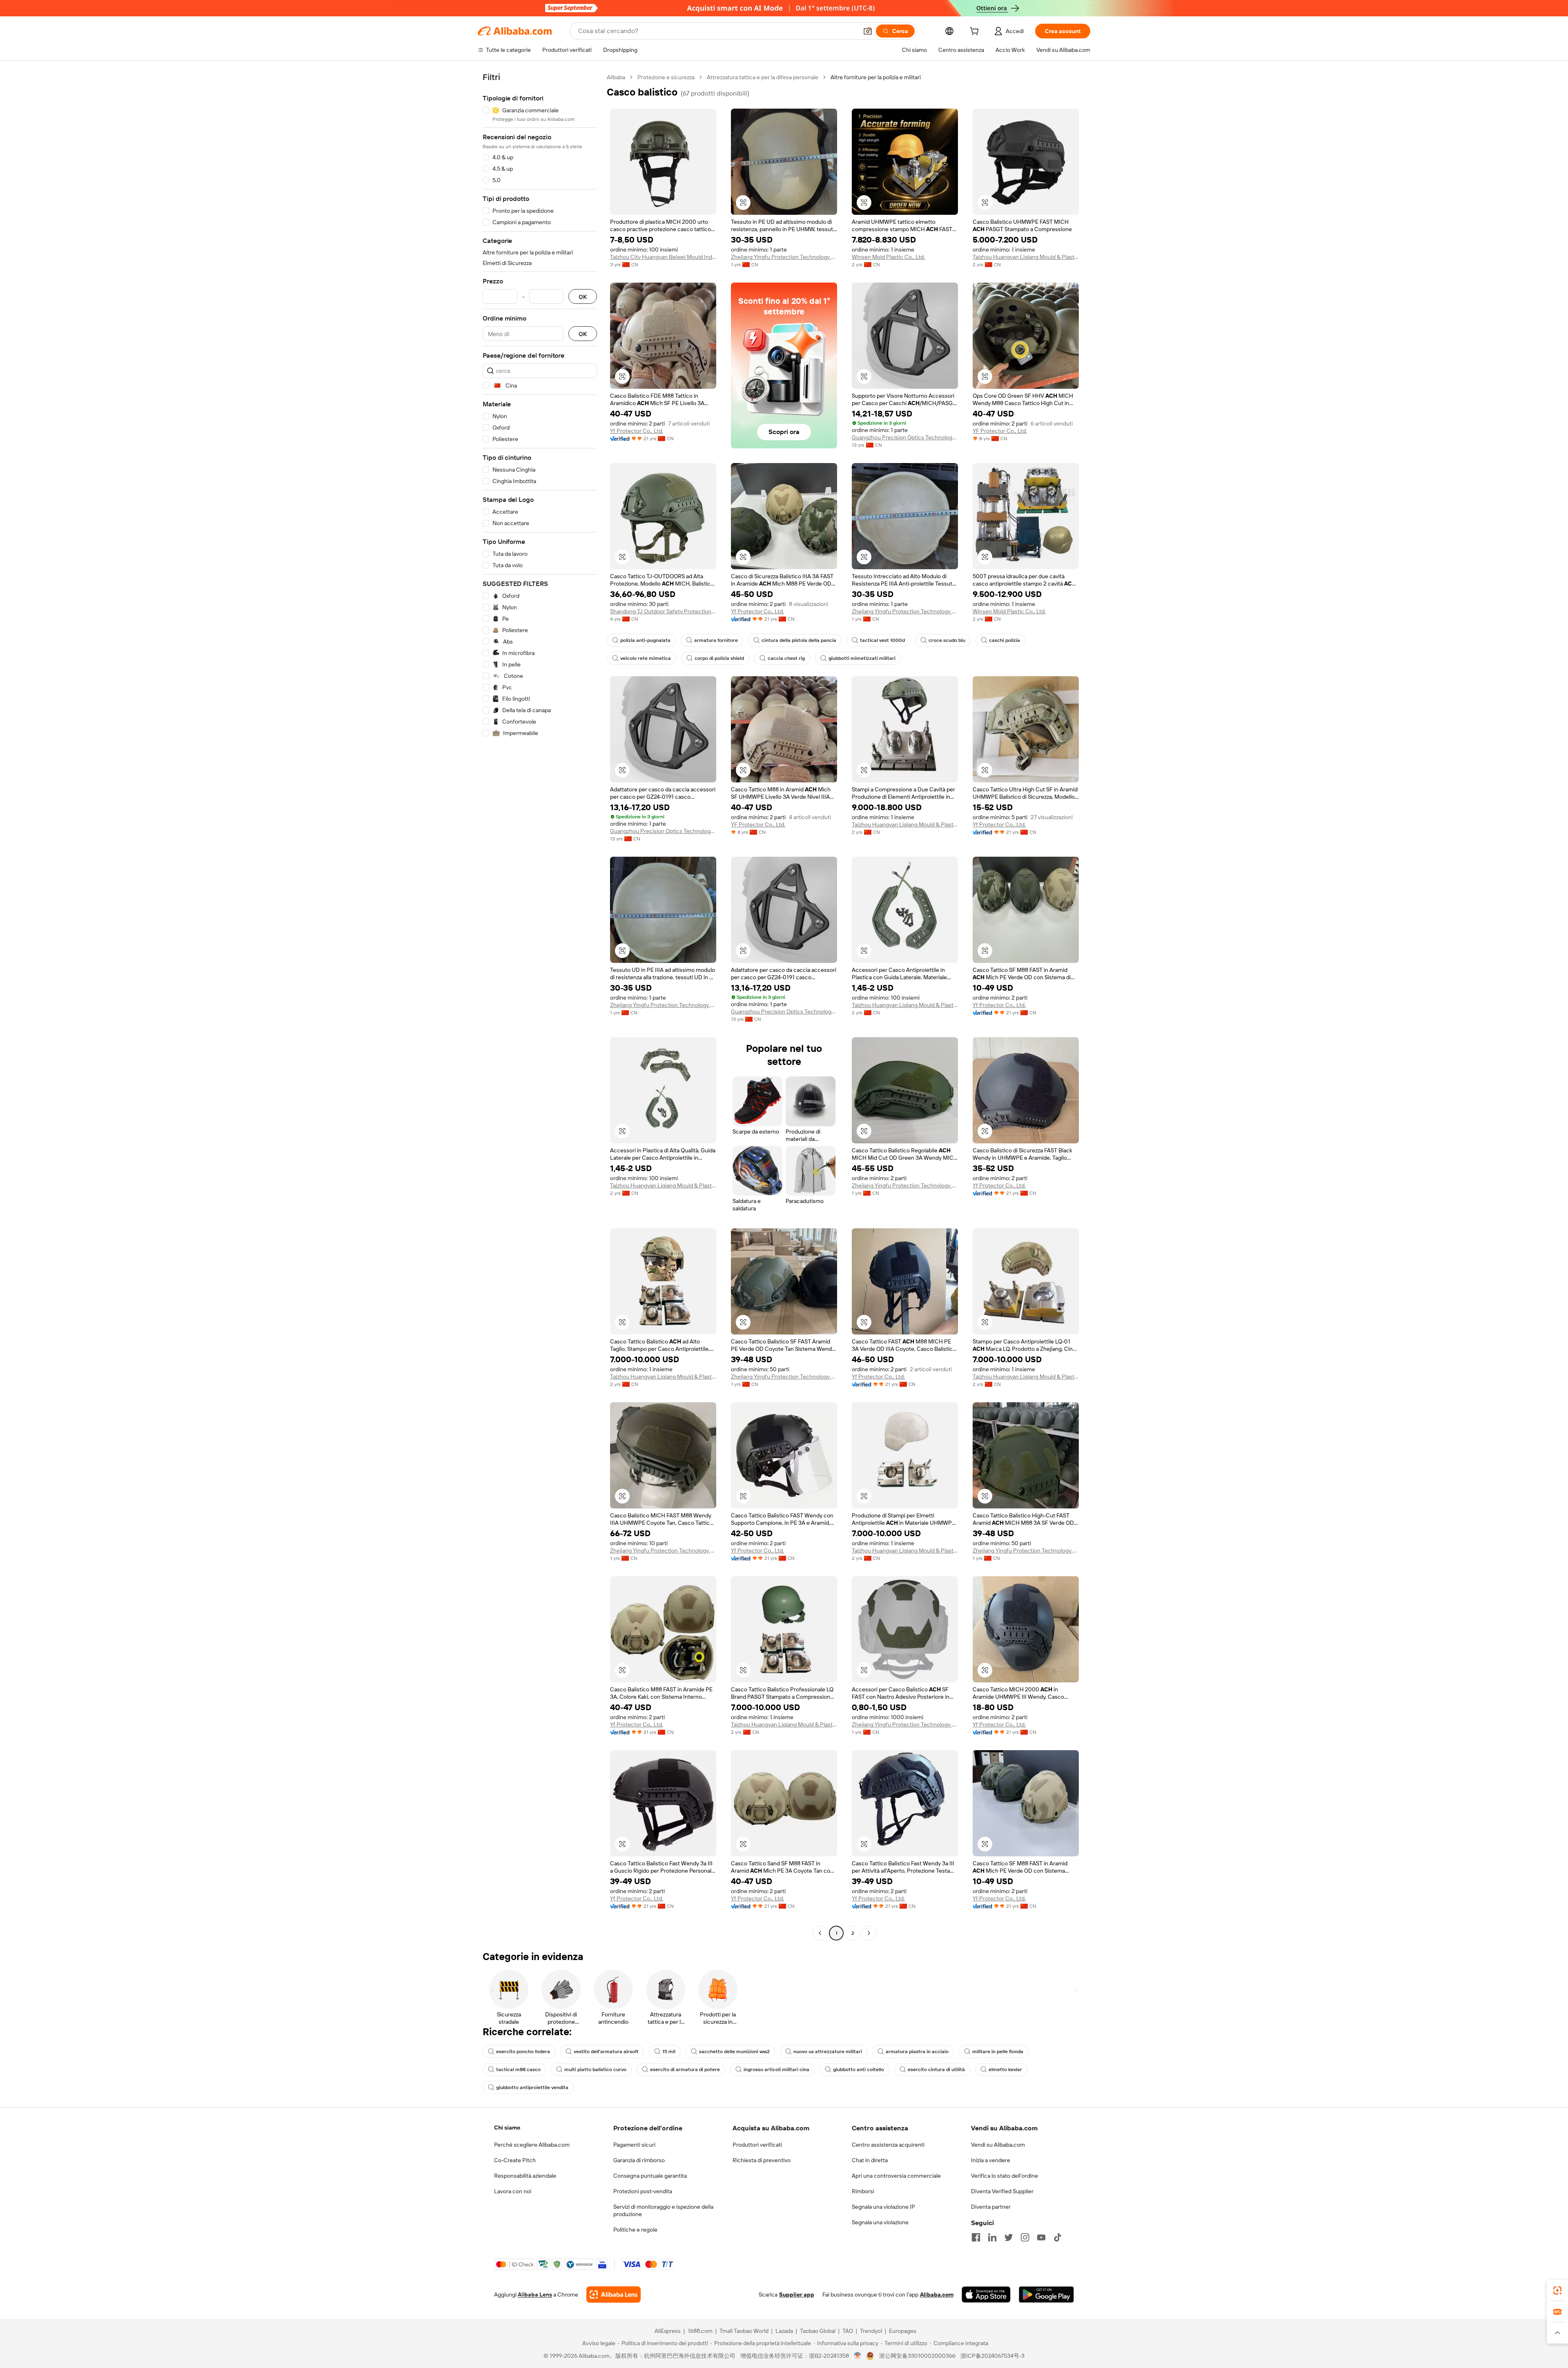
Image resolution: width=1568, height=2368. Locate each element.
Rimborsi (863, 2191)
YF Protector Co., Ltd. (1000, 431)
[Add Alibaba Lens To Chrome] (614, 2294)
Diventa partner (991, 2207)
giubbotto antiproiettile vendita (532, 2087)
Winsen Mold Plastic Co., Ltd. (888, 257)
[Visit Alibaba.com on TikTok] (1058, 2237)
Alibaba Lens (535, 2294)
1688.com (700, 2331)
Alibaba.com (937, 2294)
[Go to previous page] (820, 1933)
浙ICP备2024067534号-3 (992, 2356)
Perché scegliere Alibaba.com (532, 2145)
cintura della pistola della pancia (799, 640)
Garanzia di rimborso (639, 2160)
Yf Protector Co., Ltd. (637, 431)
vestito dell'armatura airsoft (606, 2052)
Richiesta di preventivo (762, 2160)
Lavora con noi (513, 2191)
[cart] (976, 32)
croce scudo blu (947, 640)
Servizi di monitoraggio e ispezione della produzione (663, 2210)
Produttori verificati (757, 2145)
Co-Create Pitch (515, 2160)
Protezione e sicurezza (666, 77)
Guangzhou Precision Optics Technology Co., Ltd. (905, 437)
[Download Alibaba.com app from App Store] (986, 2294)
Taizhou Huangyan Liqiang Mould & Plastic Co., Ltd (1026, 257)
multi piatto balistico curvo (595, 2069)
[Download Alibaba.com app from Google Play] (1046, 2294)
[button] (868, 31)
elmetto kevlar (1005, 2069)
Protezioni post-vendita (643, 2191)
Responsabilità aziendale (525, 2176)
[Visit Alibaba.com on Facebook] (976, 2237)
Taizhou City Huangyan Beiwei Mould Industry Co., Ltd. (663, 257)
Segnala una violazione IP (883, 2207)
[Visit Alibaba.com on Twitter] (1009, 2237)
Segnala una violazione (880, 2222)
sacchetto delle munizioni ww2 (734, 2052)
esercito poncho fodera (523, 2052)
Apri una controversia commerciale (896, 2176)
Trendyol (871, 2331)
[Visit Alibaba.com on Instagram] (1025, 2237)
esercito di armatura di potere (685, 2069)
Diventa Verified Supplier (1002, 2191)
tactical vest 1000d (882, 640)
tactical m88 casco (518, 2069)
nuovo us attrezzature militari (828, 2052)
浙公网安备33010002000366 (917, 2356)
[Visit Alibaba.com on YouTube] (1041, 2237)
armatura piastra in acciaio (917, 2052)
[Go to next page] (869, 1933)
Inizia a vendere (991, 2160)
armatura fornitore (716, 640)
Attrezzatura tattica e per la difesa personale (763, 77)
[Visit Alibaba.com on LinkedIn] (992, 2237)
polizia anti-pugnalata (645, 640)
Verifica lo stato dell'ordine (1004, 2176)
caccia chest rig (786, 658)
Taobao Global (818, 2331)
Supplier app (797, 2294)
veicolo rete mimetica (646, 658)
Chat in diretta (870, 2160)
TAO (848, 2331)
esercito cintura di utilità (936, 2069)
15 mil (669, 2052)
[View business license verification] (858, 2356)
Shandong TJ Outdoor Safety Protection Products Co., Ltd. (663, 611)
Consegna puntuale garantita (650, 2176)
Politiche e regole (635, 2230)
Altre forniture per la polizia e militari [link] (876, 77)
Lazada (784, 2331)
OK (583, 297)
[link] (1557, 2290)
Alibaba (616, 77)
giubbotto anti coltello (859, 2069)
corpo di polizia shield (719, 658)
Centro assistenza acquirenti (888, 2145)
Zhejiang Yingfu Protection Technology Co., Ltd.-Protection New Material (784, 257)
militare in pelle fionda (998, 2052)
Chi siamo (507, 2127)
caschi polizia (1004, 640)
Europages (903, 2331)
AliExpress (668, 2331)
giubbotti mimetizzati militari (862, 658)
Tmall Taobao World (744, 2331)
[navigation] (540, 1006)
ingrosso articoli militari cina (776, 2069)
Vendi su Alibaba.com (998, 2145)
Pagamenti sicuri (634, 2145)
